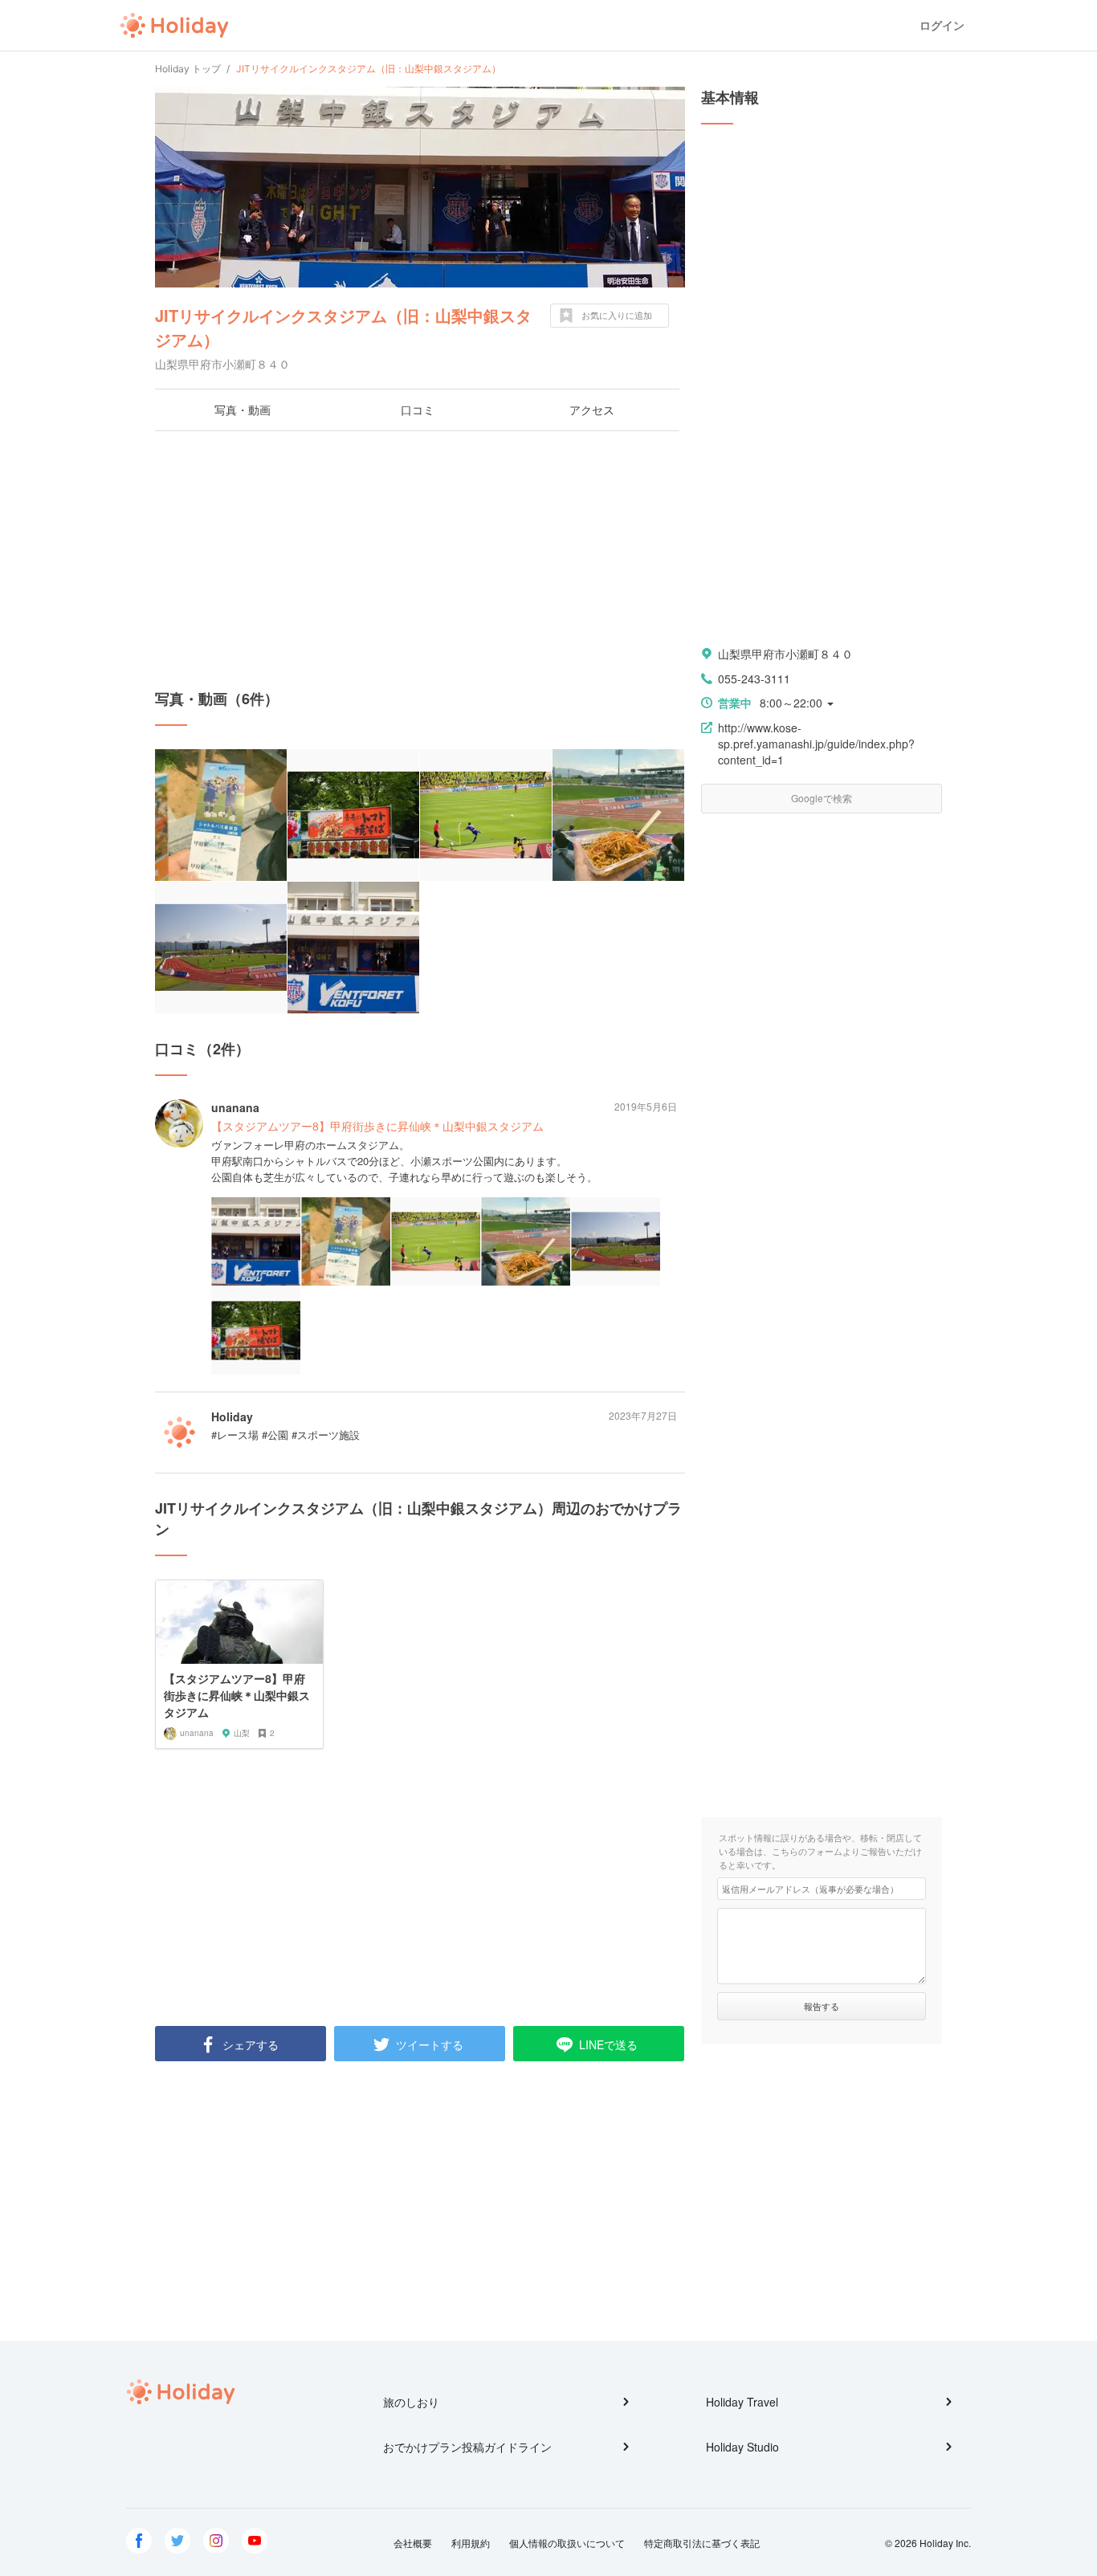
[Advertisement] (420, 560)
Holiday (174, 26)
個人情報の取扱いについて (567, 2543)
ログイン (942, 25)
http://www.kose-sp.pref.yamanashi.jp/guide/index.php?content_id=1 (816, 744)
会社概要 (413, 2543)
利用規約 (471, 2543)
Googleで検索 (822, 798)
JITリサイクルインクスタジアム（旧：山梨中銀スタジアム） (343, 327)
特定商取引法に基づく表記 (702, 2543)
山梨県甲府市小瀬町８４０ (785, 654)
